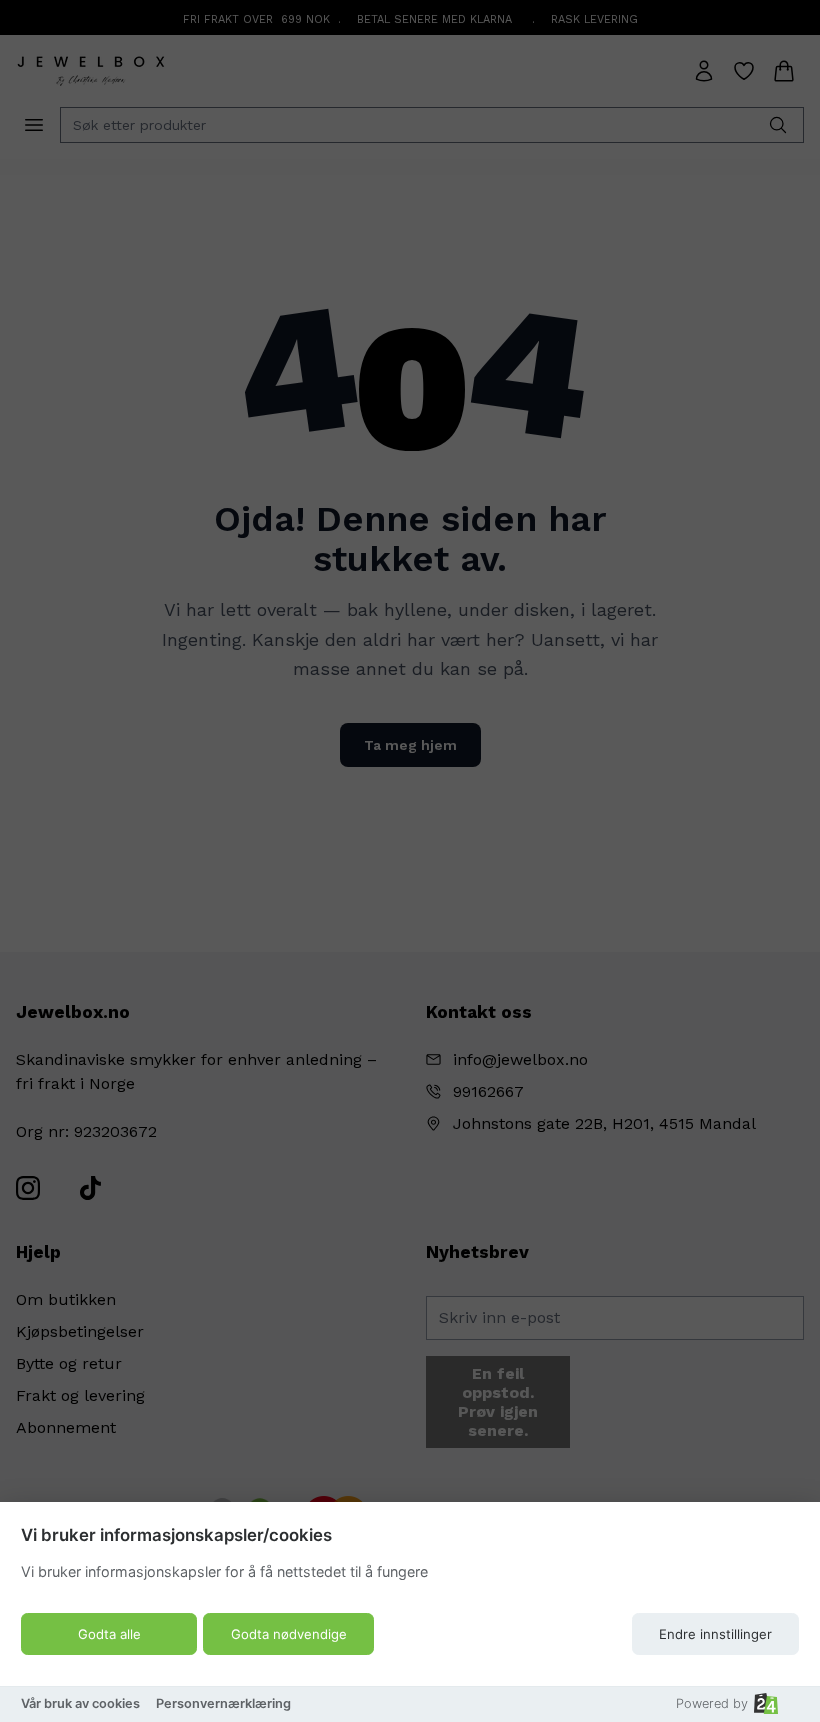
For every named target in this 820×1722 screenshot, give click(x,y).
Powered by (712, 1703)
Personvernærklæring (223, 1703)
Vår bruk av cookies (80, 1703)
